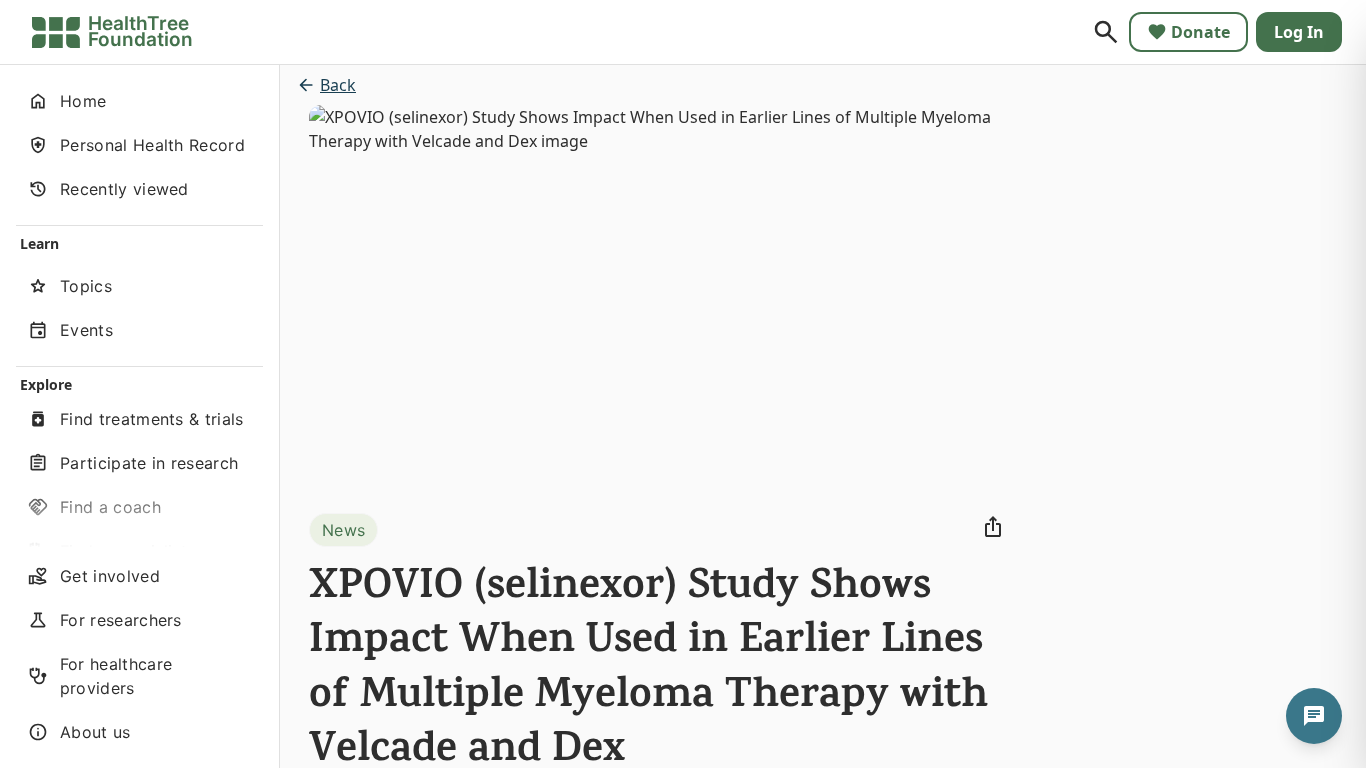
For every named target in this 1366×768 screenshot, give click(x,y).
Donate (1200, 32)
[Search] (1106, 32)
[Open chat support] (1314, 716)
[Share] (993, 527)
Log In (1299, 32)
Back (338, 85)
